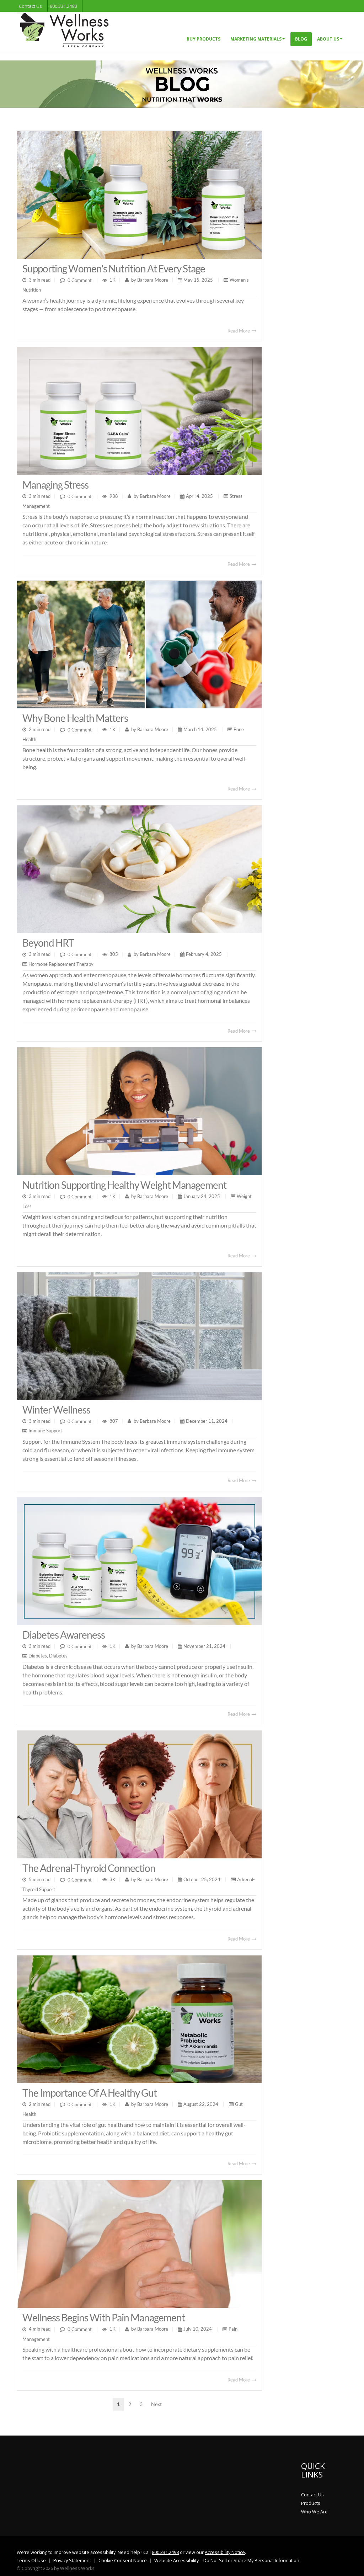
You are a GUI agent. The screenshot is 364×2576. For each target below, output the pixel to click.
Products (311, 2503)
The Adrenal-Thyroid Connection (89, 1868)
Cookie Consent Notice (123, 2561)
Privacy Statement (72, 2561)
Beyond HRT (48, 943)
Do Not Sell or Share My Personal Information (251, 2561)
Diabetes (38, 1656)
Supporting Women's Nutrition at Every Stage (114, 268)
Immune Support (45, 1431)
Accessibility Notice (225, 2552)
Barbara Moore (152, 280)
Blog (301, 39)
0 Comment (80, 280)
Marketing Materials (256, 39)
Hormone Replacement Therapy (61, 964)
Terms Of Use (31, 2561)
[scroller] (352, 2567)
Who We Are (314, 2512)
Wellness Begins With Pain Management (104, 2317)
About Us (328, 39)
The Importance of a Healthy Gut (90, 2093)
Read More (239, 331)
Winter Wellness (56, 1410)
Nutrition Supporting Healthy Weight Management (124, 1185)
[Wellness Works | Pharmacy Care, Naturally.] (64, 29)
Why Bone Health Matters (75, 718)
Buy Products (204, 39)
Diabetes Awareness (64, 1635)
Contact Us (30, 6)
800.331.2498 (63, 6)
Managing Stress (55, 485)
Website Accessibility (176, 2561)
